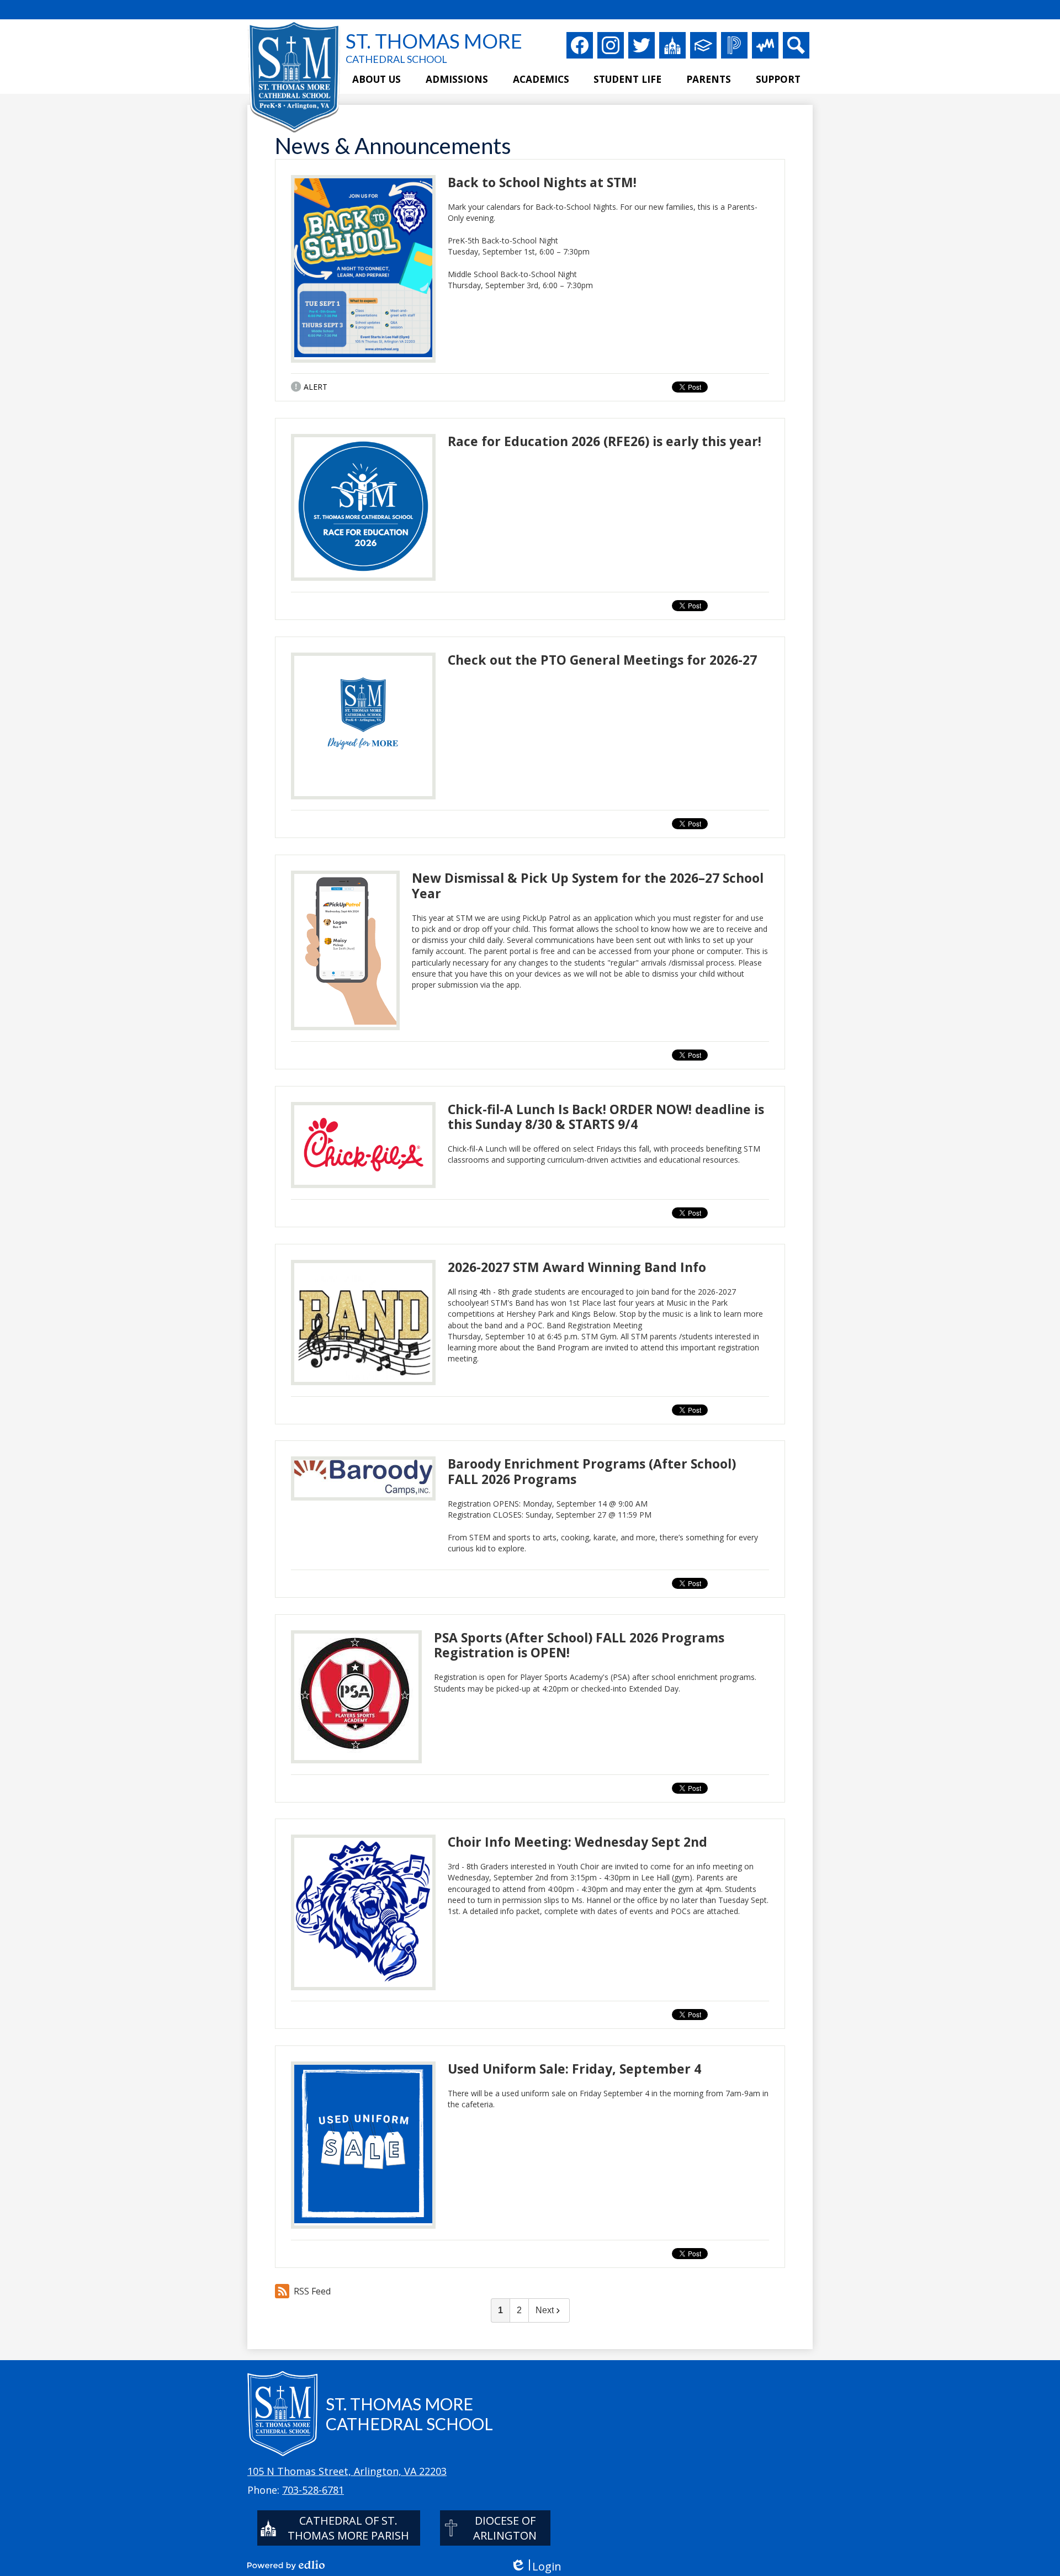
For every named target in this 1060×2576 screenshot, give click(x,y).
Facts (703, 45)
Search (796, 45)
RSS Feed (312, 2291)
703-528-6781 (313, 2490)
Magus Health (765, 45)
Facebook (580, 45)
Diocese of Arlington (505, 2528)
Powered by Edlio (286, 2565)
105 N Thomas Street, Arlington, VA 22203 (347, 2471)
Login (536, 2566)
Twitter (642, 45)
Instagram (611, 45)
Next (545, 2310)
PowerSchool (734, 45)
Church (672, 45)
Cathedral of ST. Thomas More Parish (348, 2528)
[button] (377, 80)
